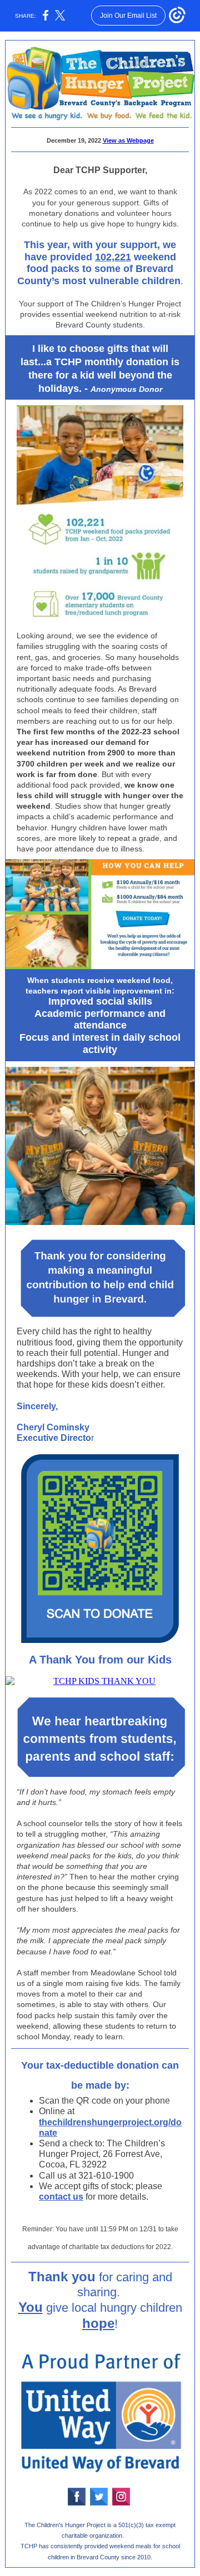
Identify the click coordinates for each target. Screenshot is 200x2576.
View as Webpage (128, 140)
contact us (61, 2197)
